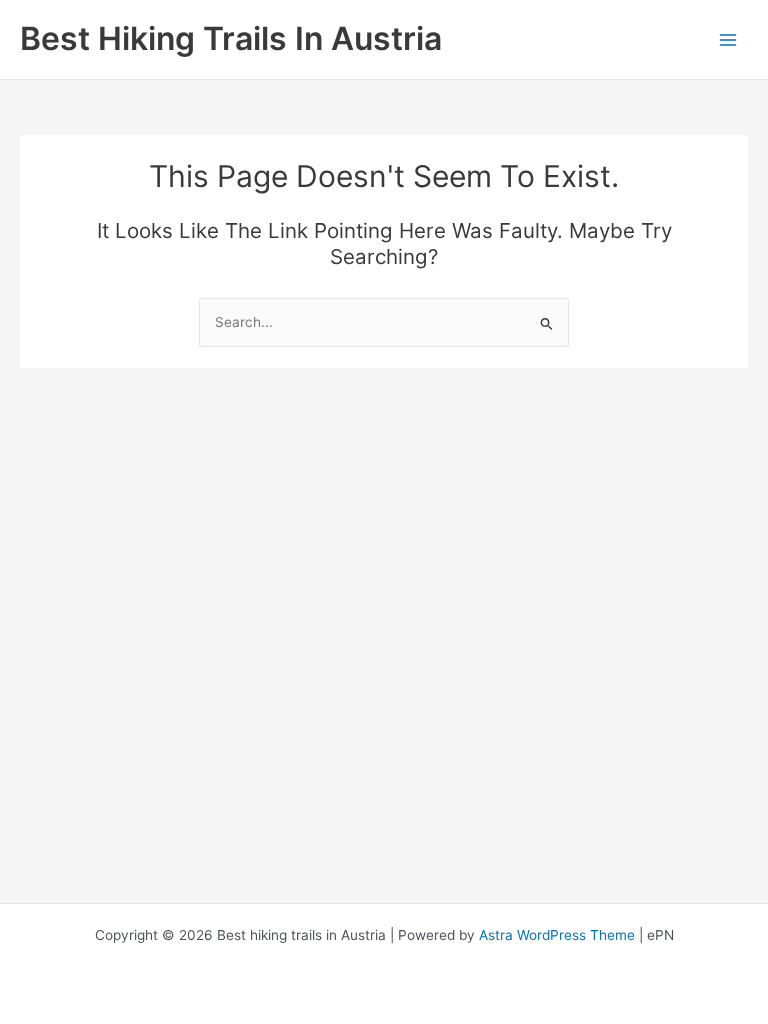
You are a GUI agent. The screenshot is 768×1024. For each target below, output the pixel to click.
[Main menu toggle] (728, 39)
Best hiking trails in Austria (231, 38)
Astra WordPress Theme (557, 935)
